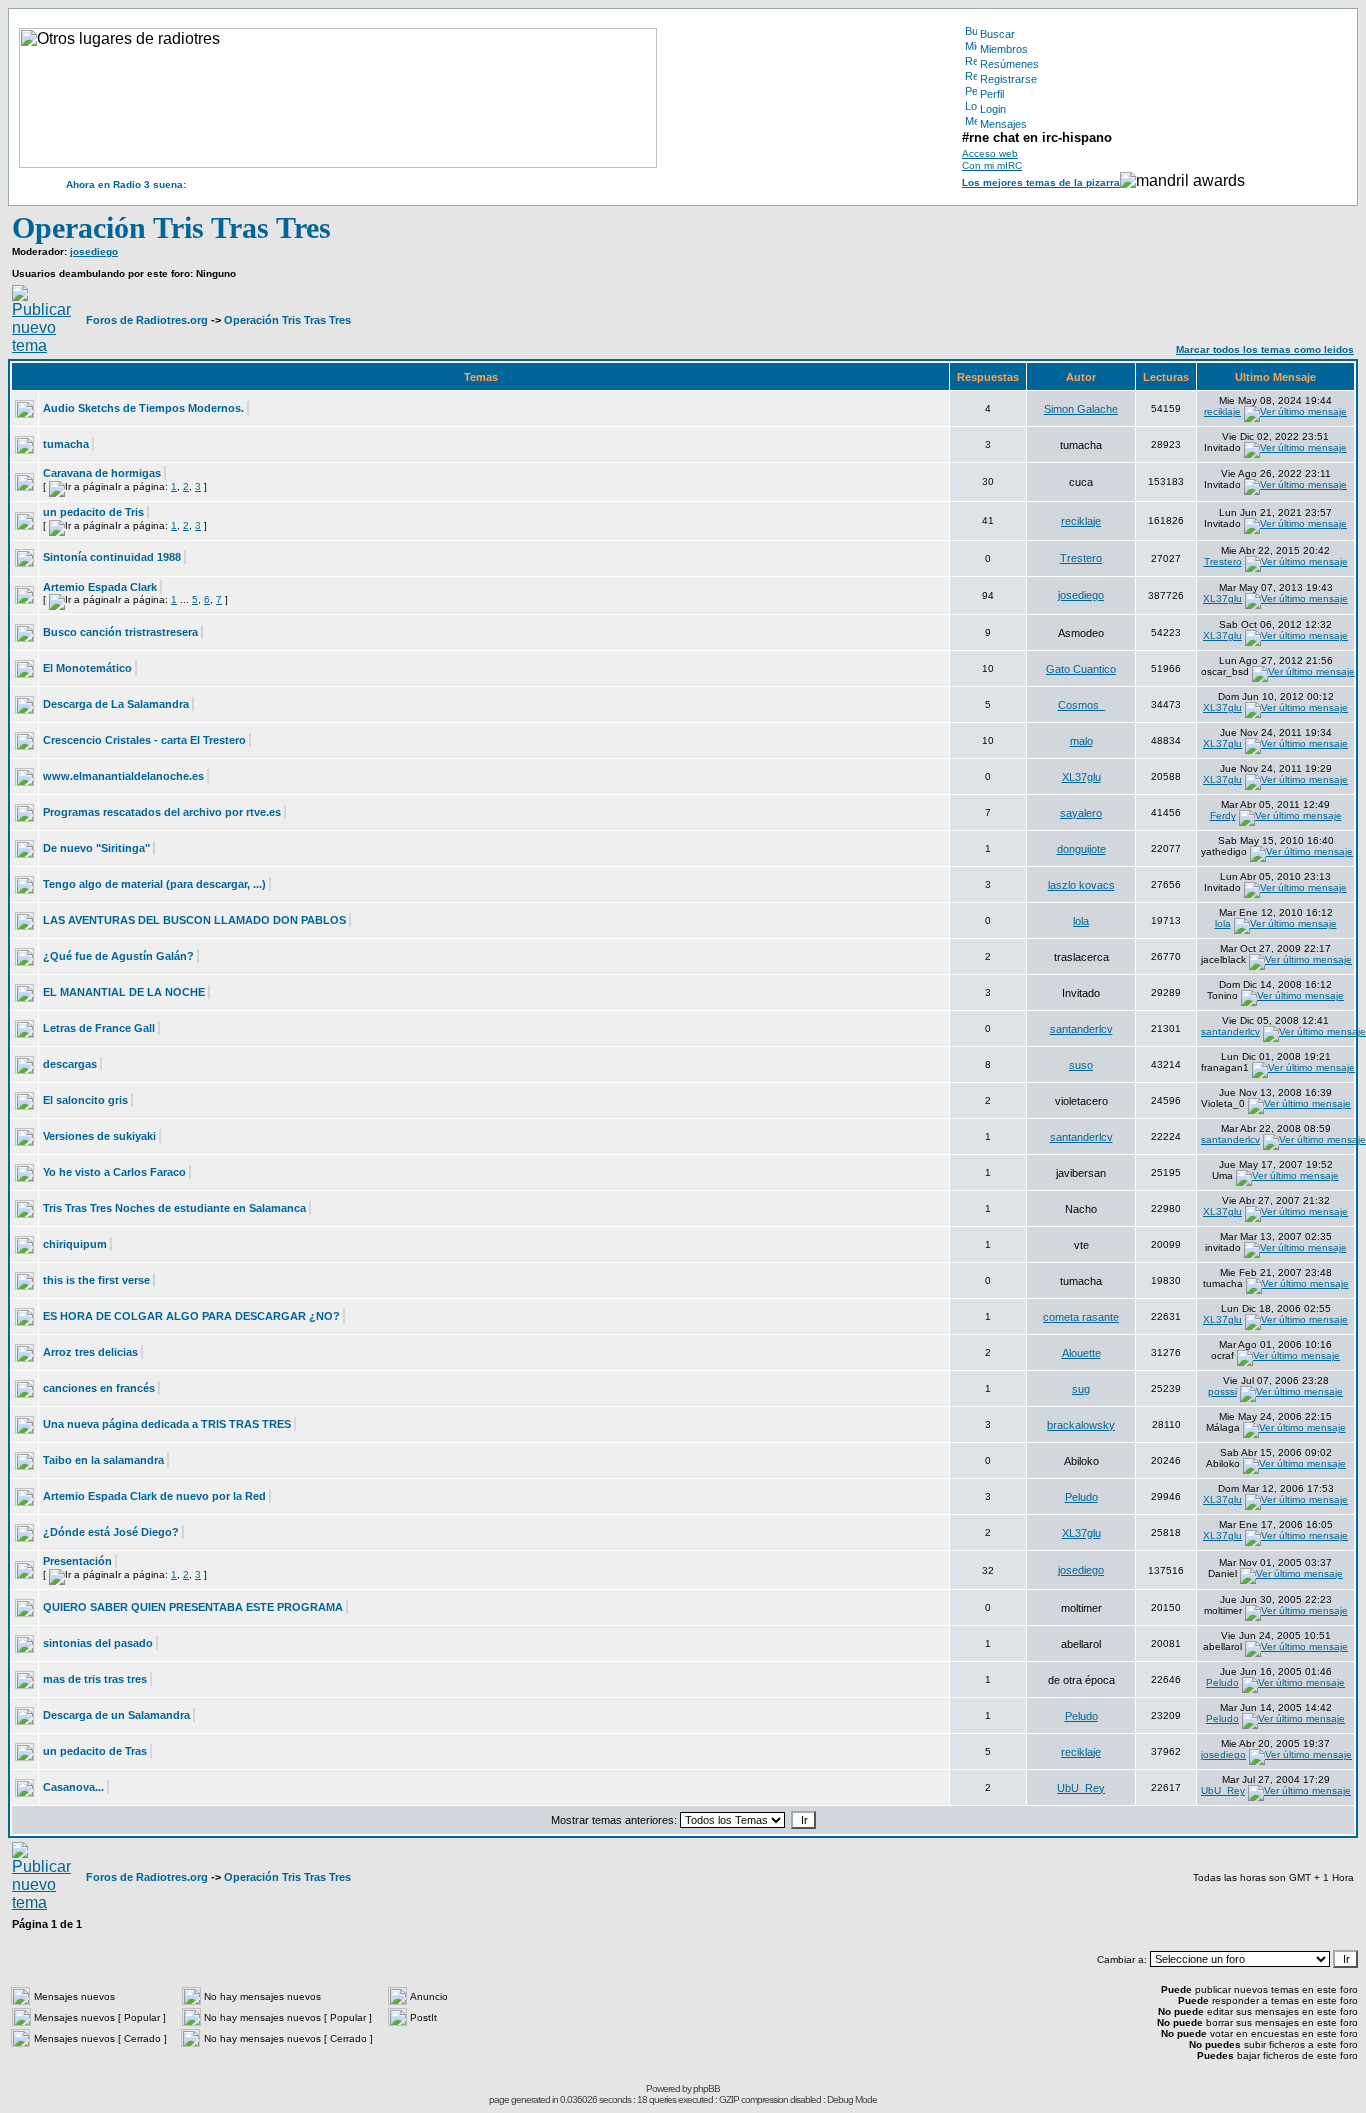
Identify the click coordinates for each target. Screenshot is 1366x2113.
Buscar (997, 34)
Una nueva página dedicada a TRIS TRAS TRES (167, 1424)
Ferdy (1223, 815)
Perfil (992, 94)
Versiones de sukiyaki (99, 1136)
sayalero (1081, 813)
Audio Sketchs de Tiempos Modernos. (143, 408)
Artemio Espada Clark (100, 587)
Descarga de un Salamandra (116, 1715)
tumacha (66, 444)
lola (1081, 921)
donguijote (1081, 849)
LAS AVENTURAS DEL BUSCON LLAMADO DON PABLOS (194, 920)
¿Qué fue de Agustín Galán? (118, 956)
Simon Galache (1081, 409)
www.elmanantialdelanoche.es (123, 776)
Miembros (1004, 49)
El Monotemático (87, 668)
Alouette (1081, 1353)
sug (1081, 1389)
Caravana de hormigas (102, 473)
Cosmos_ (1081, 705)
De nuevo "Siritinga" (96, 848)
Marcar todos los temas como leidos (1265, 349)
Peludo (1081, 1497)
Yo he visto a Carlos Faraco (114, 1172)
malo (1081, 741)
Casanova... (73, 1787)
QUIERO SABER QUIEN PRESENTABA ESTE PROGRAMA (193, 1607)
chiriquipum (75, 1244)
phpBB (706, 2088)
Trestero (1081, 558)
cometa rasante (1081, 1317)
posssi (1222, 1391)
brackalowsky (1081, 1425)
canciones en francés (99, 1388)
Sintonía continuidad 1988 (112, 557)
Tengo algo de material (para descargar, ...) (154, 884)
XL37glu (1222, 598)
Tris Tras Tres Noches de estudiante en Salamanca (174, 1208)
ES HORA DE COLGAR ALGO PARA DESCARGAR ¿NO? (191, 1316)
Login (993, 109)
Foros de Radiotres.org (147, 320)
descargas (70, 1064)
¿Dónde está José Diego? (111, 1532)
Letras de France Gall (99, 1028)
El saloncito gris (85, 1100)
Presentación (77, 1561)
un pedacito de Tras (95, 1751)
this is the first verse (96, 1280)
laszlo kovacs (1081, 885)
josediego (94, 251)
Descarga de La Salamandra (116, 704)
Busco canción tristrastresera (120, 632)
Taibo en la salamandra (103, 1460)
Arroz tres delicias (90, 1352)
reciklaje (1222, 411)
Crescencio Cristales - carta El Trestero (144, 740)
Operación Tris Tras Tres (171, 227)
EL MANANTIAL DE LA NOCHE (124, 992)
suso (1081, 1065)
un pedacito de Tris (93, 512)
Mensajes (1003, 124)
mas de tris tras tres (95, 1679)
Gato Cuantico (1081, 669)
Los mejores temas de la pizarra (1041, 182)
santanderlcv (1081, 1029)
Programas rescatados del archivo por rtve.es (162, 812)
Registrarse (1008, 79)
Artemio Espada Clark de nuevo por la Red (154, 1496)
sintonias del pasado (98, 1643)
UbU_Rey (1081, 1788)
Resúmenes (1009, 64)
